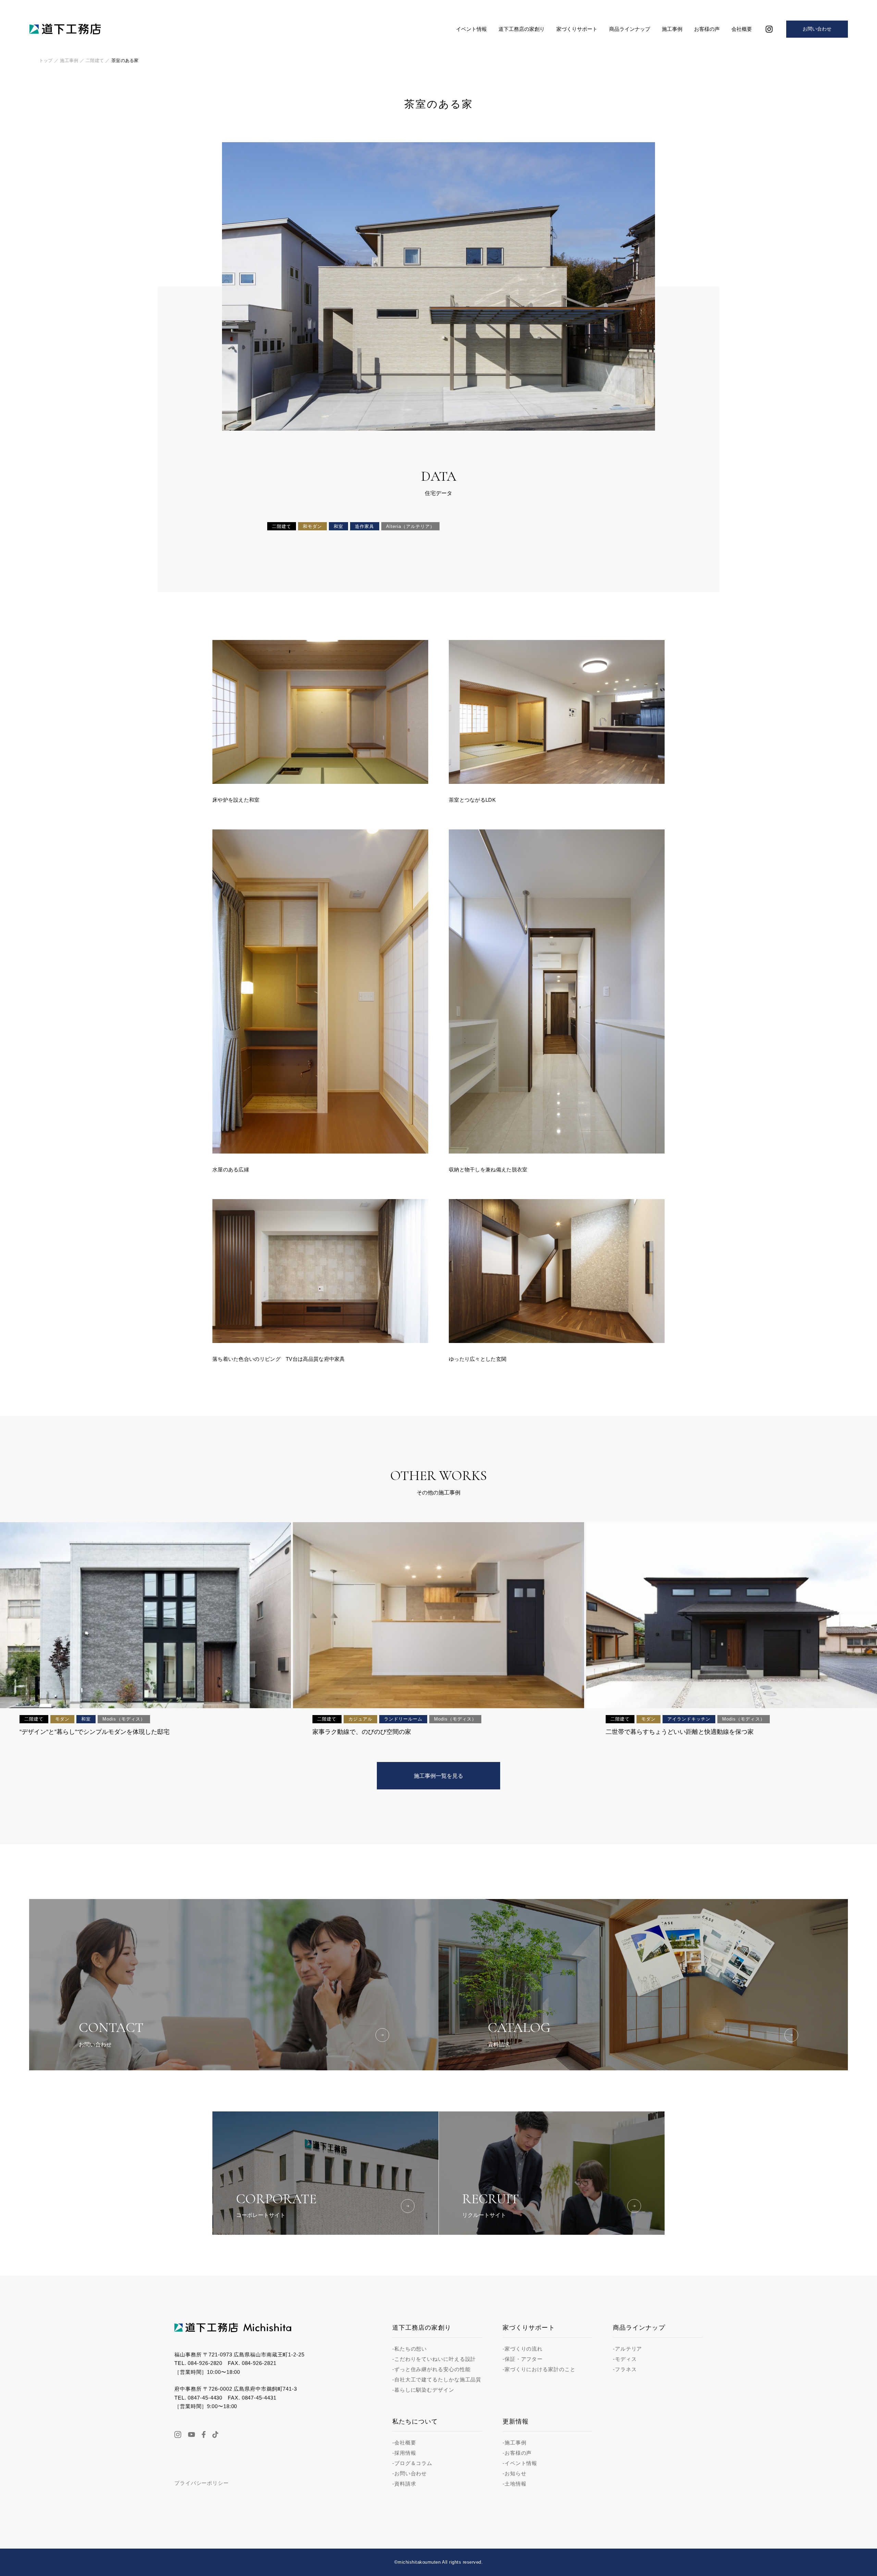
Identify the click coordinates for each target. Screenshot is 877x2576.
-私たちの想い (410, 2349)
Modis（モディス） (124, 1719)
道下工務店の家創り (522, 29)
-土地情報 (515, 2484)
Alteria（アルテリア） (410, 526)
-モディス (625, 2359)
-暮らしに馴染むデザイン (423, 2390)
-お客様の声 (517, 2453)
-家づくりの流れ (523, 2349)
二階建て (282, 526)
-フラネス (625, 2369)
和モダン (312, 526)
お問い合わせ (817, 29)
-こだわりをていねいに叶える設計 (434, 2359)
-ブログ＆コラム (412, 2463)
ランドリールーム (403, 1719)
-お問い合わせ (410, 2473)
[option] (438, 286)
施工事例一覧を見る (438, 1776)
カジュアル (360, 1719)
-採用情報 (404, 2453)
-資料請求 (404, 2484)
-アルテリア (627, 2349)
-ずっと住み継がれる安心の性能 (431, 2369)
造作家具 (365, 526)
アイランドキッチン (689, 1719)
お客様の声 (707, 29)
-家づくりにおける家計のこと (539, 2369)
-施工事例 (515, 2443)
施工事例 (672, 29)
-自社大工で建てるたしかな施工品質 (437, 2380)
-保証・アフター (523, 2359)
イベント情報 (471, 29)
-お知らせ (515, 2473)
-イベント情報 (520, 2463)
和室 (338, 526)
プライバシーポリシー (202, 2483)
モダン (62, 1719)
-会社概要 (404, 2443)
